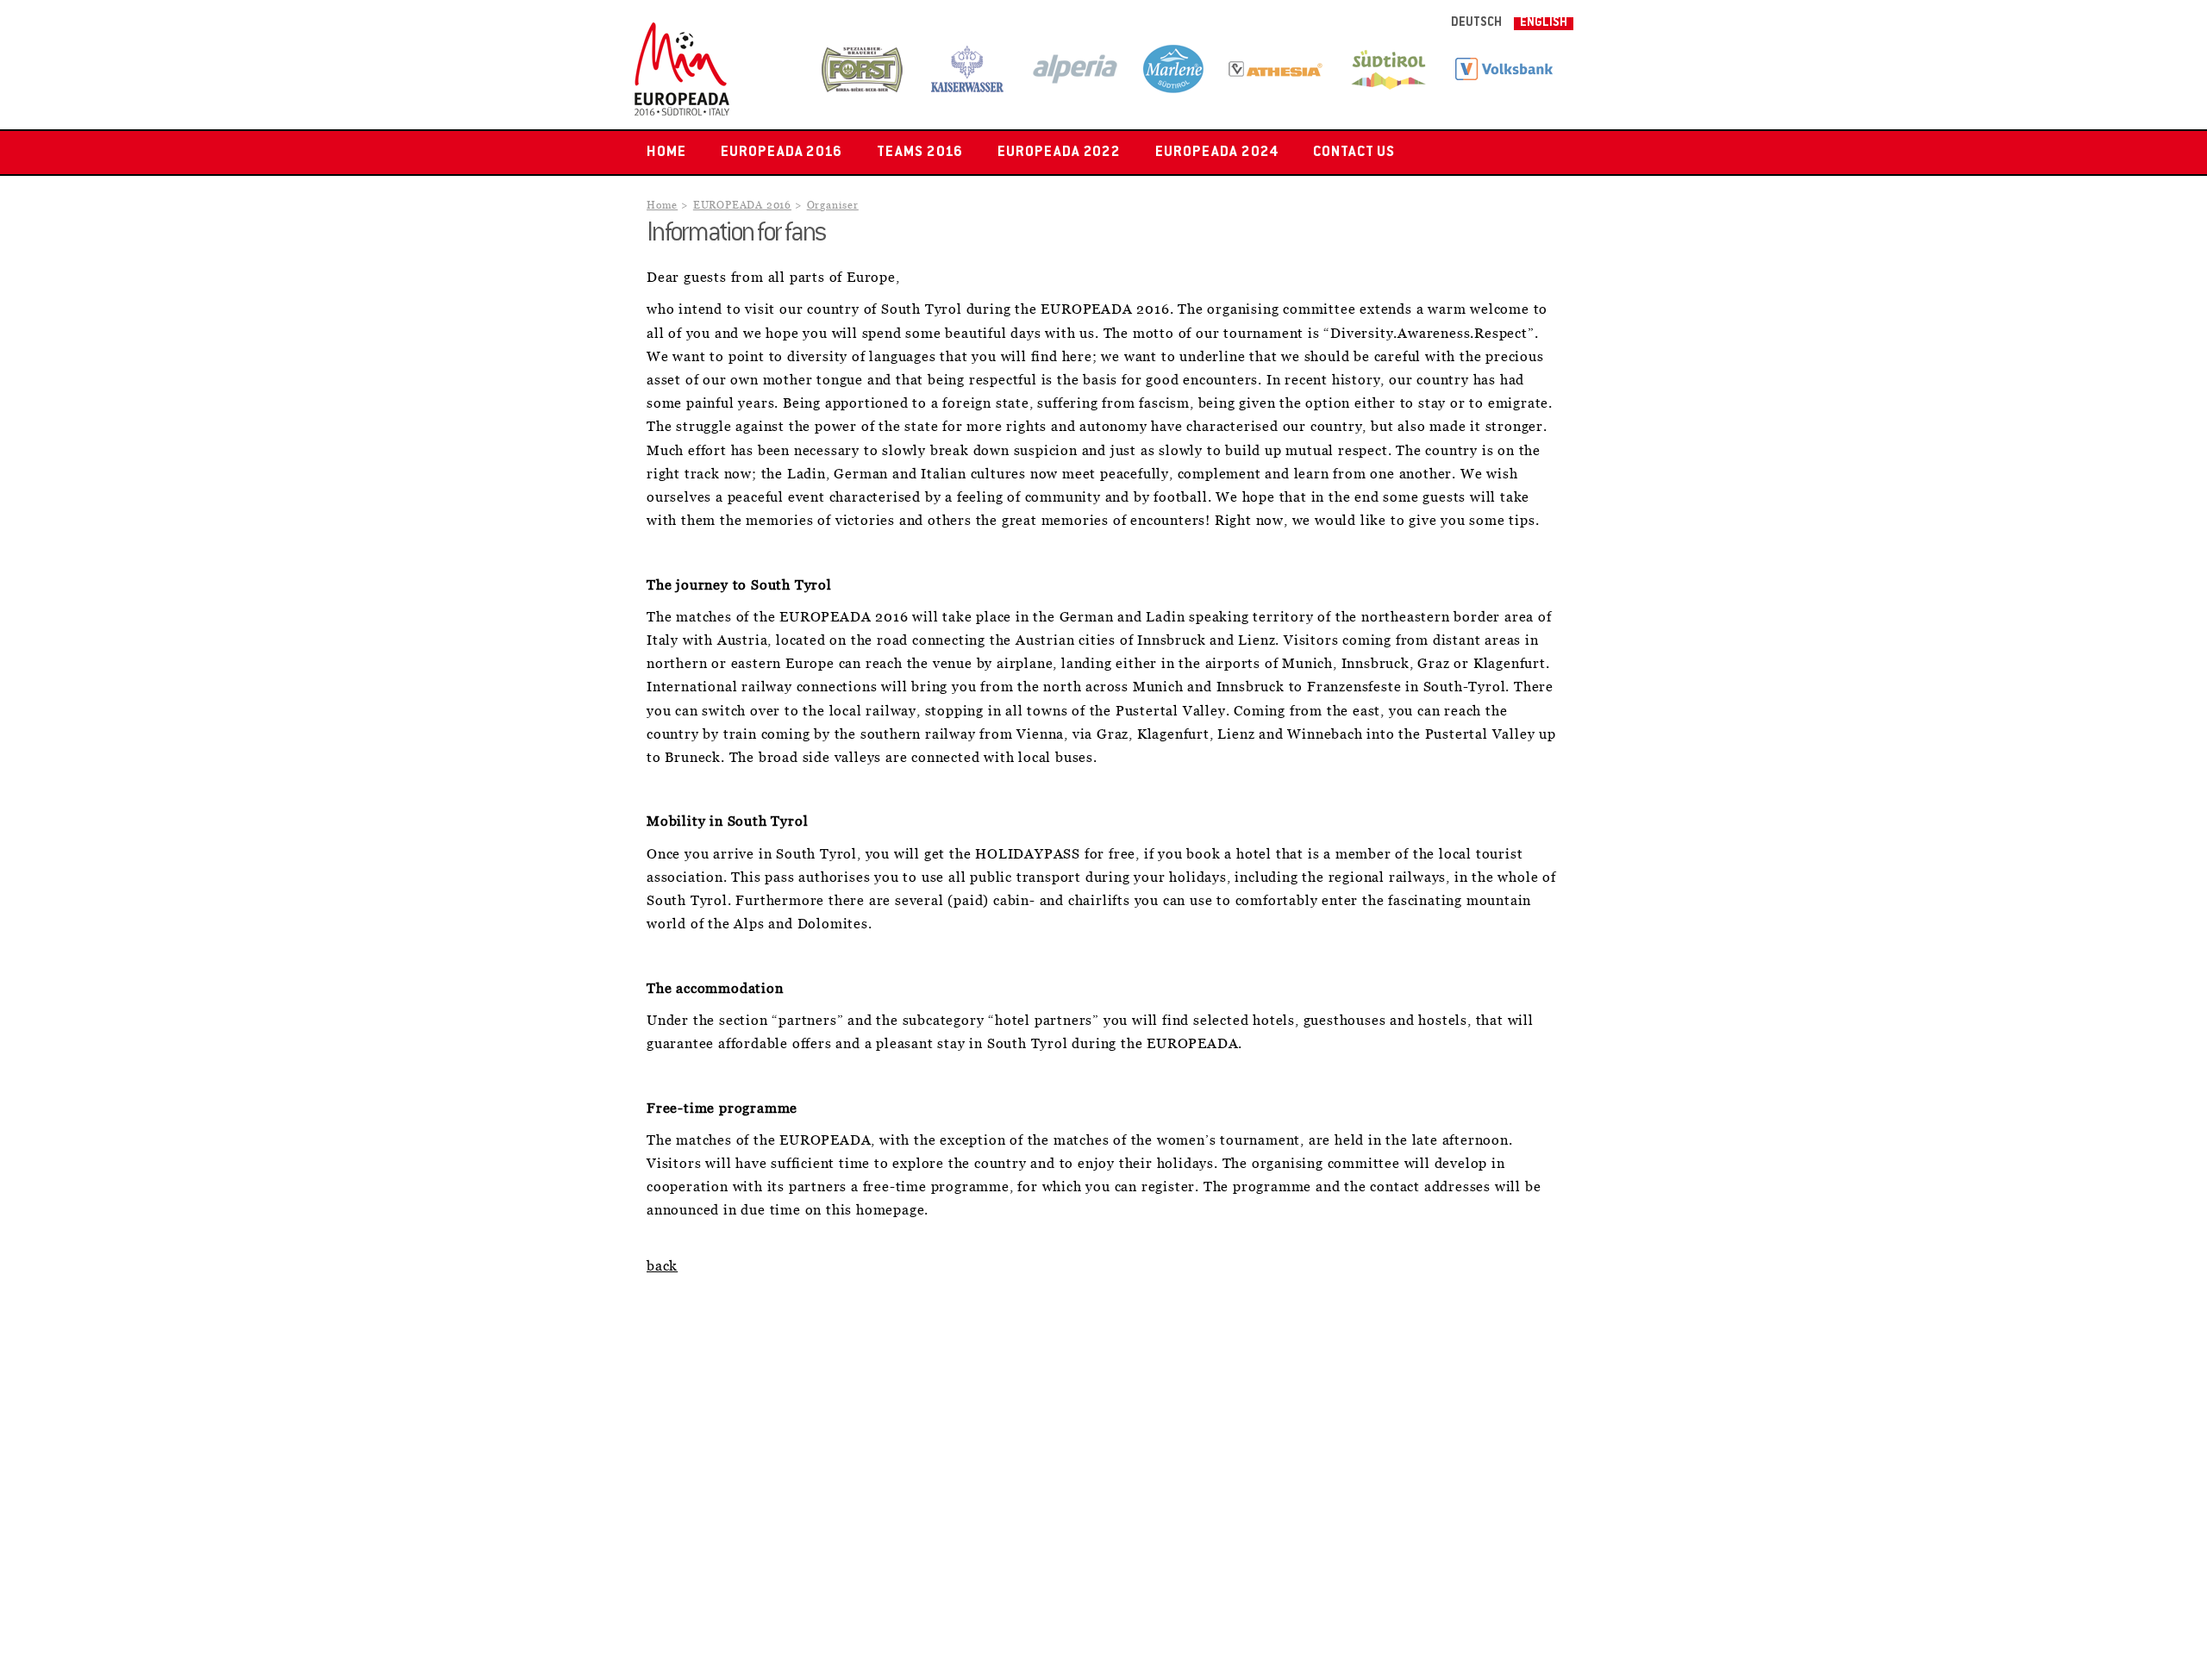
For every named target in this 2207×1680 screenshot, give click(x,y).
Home (666, 153)
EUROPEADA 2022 (1059, 153)
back (662, 1266)
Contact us (1354, 153)
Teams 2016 (920, 153)
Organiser (833, 206)
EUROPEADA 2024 (1216, 153)
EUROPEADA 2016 (782, 153)
